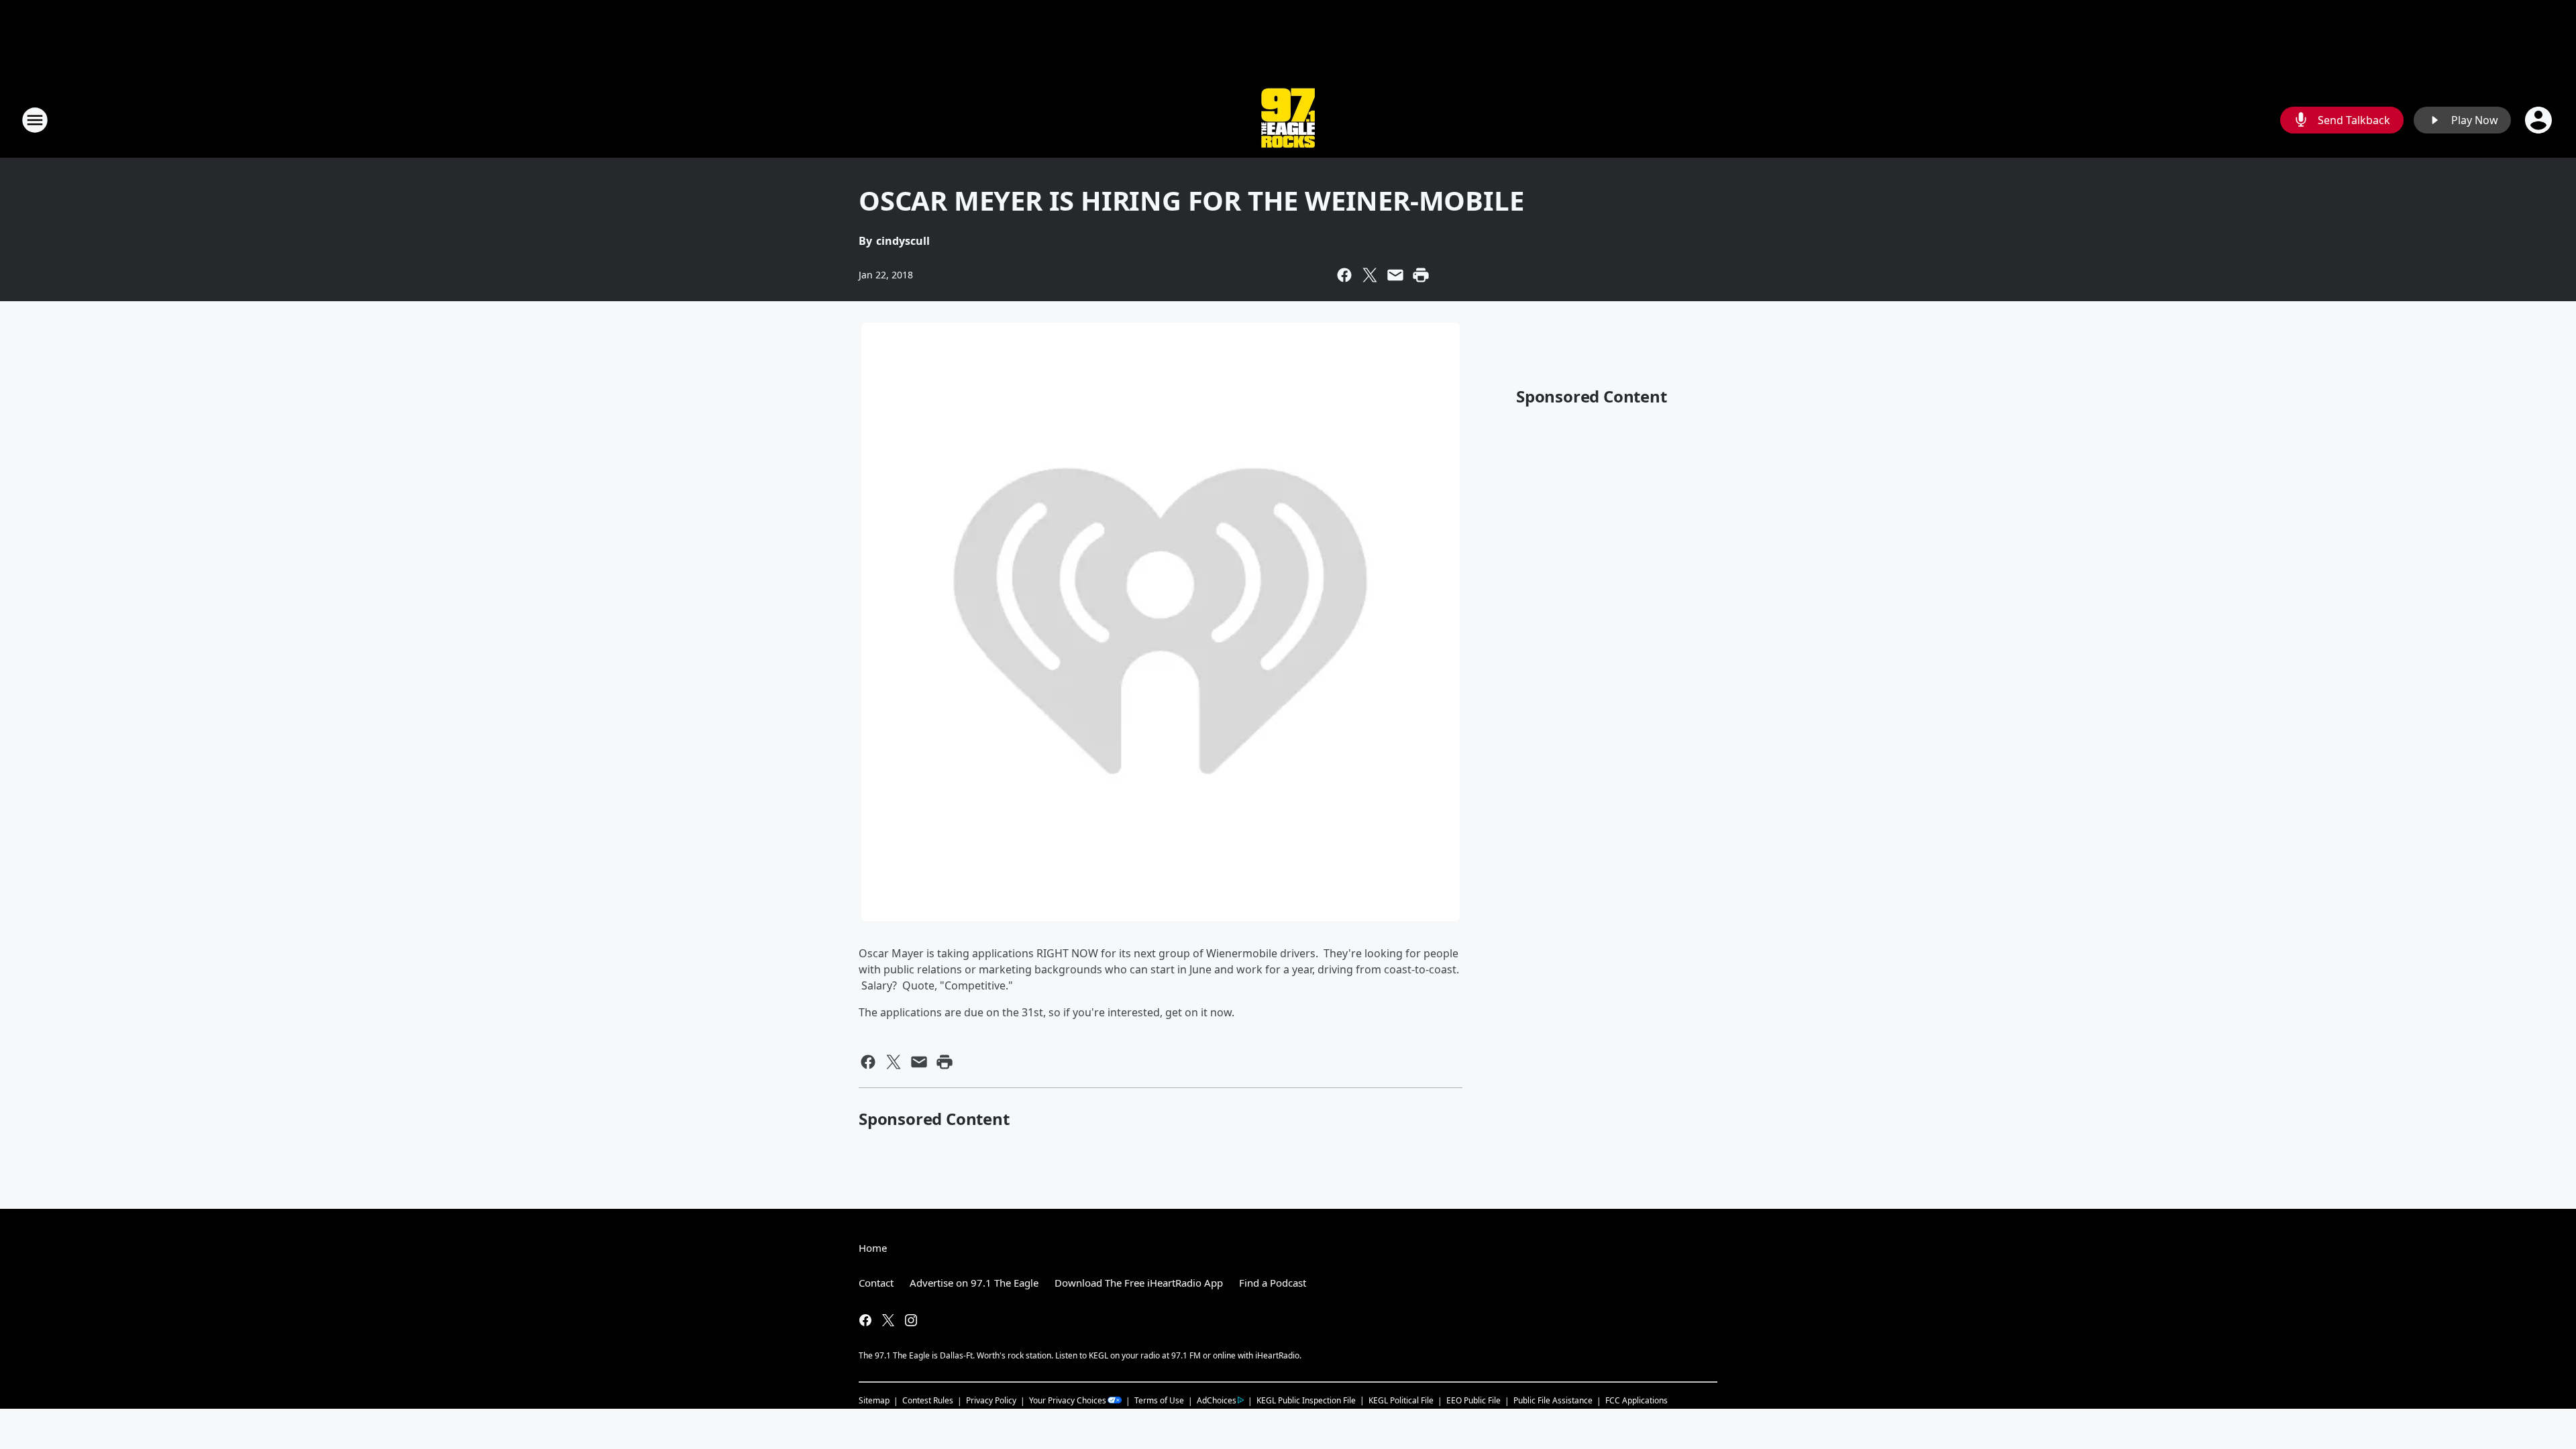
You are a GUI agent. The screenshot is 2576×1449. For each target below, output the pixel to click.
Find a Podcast (1273, 1283)
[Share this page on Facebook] (1344, 275)
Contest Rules (928, 1400)
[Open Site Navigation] (35, 120)
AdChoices (1217, 1400)
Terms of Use (1159, 1400)
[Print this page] (1421, 275)
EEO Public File (1473, 1400)
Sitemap (874, 1400)
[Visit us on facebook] (865, 1320)
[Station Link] (1288, 120)
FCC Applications (1636, 1400)
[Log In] (2540, 120)
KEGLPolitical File (1401, 1400)
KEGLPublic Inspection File (1306, 1400)
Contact (876, 1283)
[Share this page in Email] (1395, 275)
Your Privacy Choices (1068, 1400)
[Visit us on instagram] (911, 1320)
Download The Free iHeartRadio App (1139, 1283)
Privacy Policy (991, 1400)
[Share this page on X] (1370, 275)
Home (873, 1248)
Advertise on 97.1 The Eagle (974, 1283)
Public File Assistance (1553, 1400)
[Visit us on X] (888, 1320)
